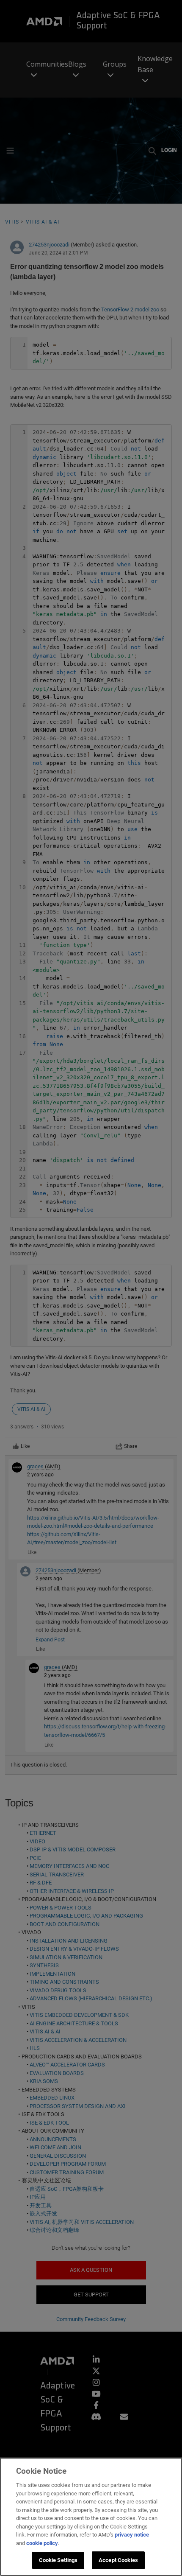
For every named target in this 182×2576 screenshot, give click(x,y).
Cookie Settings (58, 2560)
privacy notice (132, 2535)
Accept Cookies (118, 2560)
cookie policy (42, 2543)
